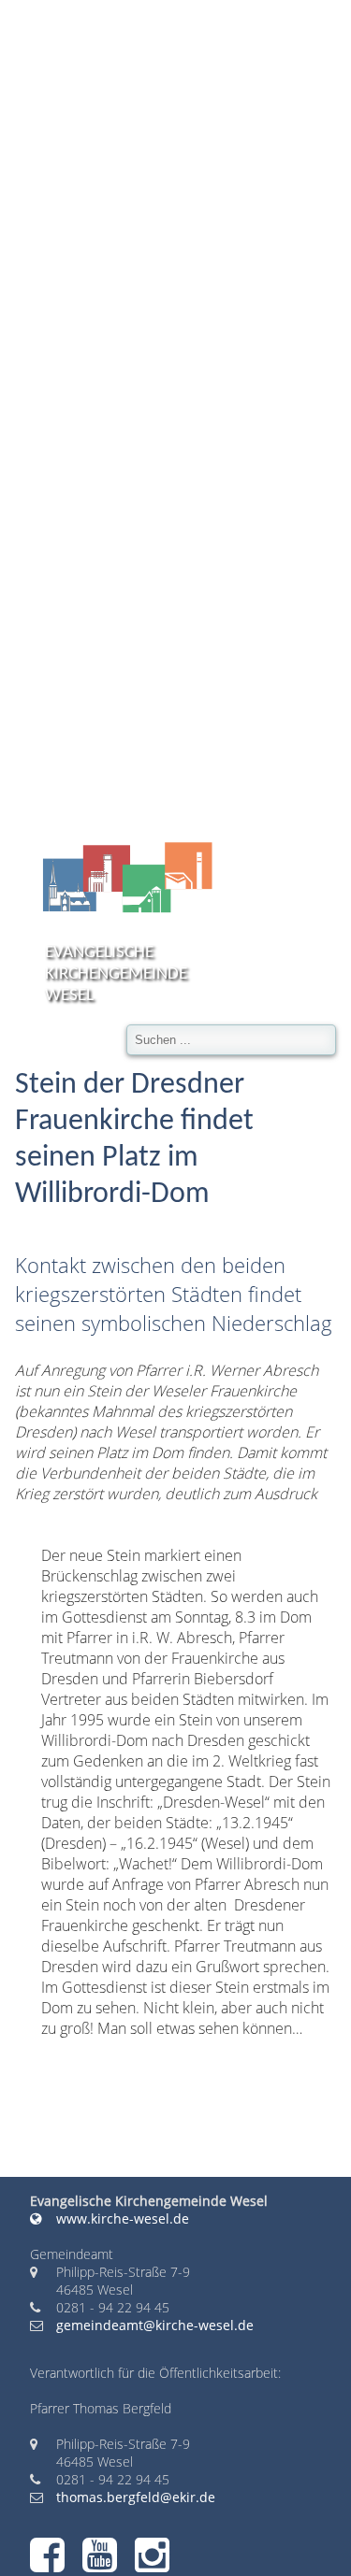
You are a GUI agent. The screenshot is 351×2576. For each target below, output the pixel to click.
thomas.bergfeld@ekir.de (136, 2497)
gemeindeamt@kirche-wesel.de (155, 2325)
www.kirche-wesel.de (121, 2218)
